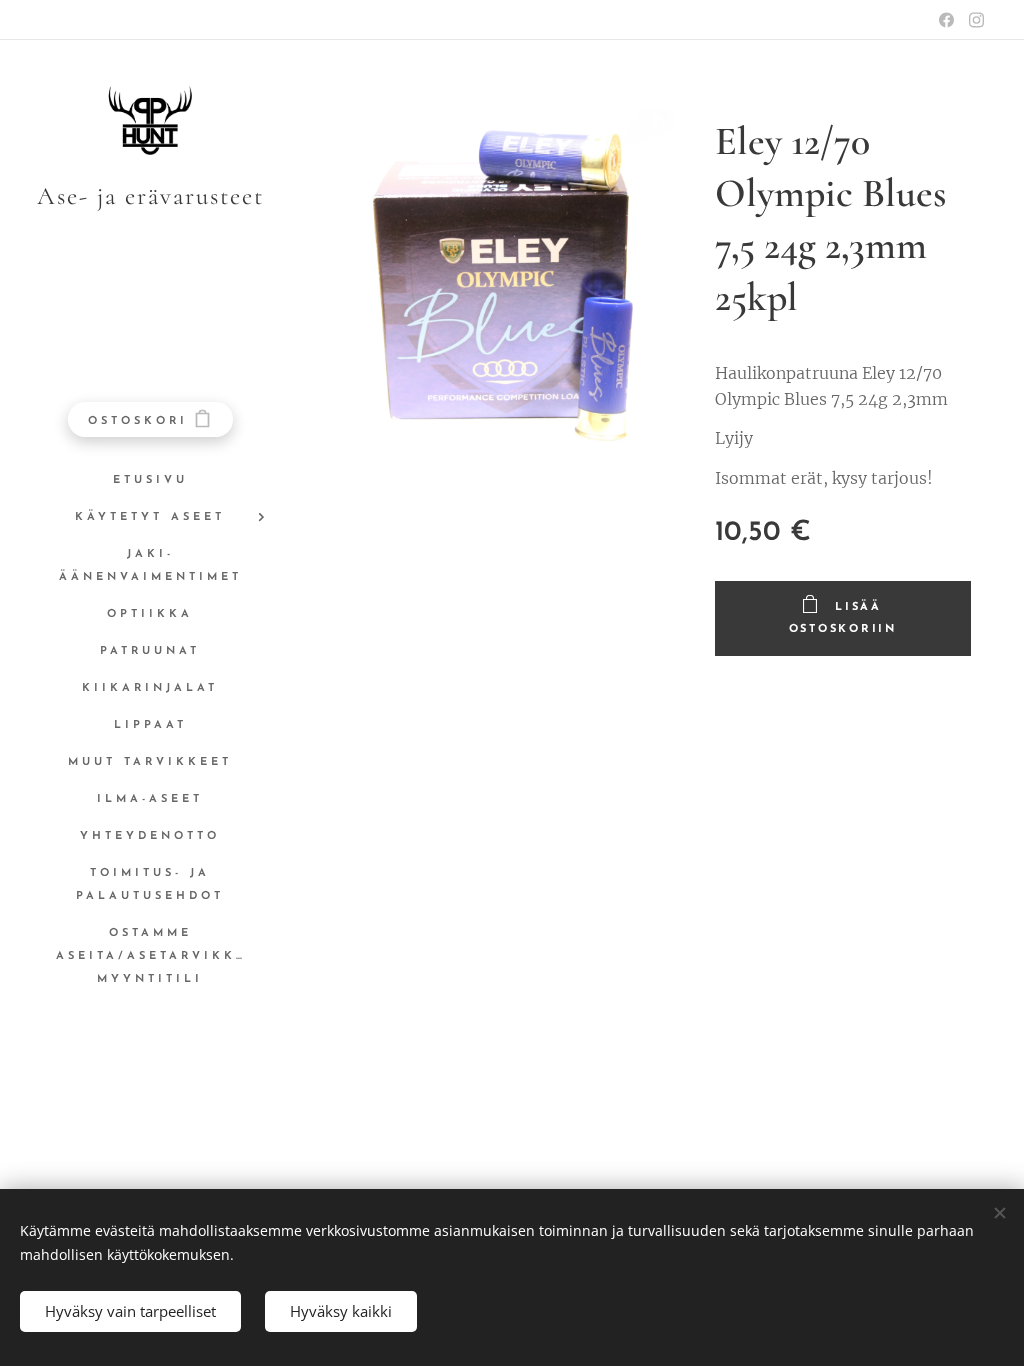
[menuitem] (150, 480)
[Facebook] (946, 20)
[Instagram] (976, 20)
